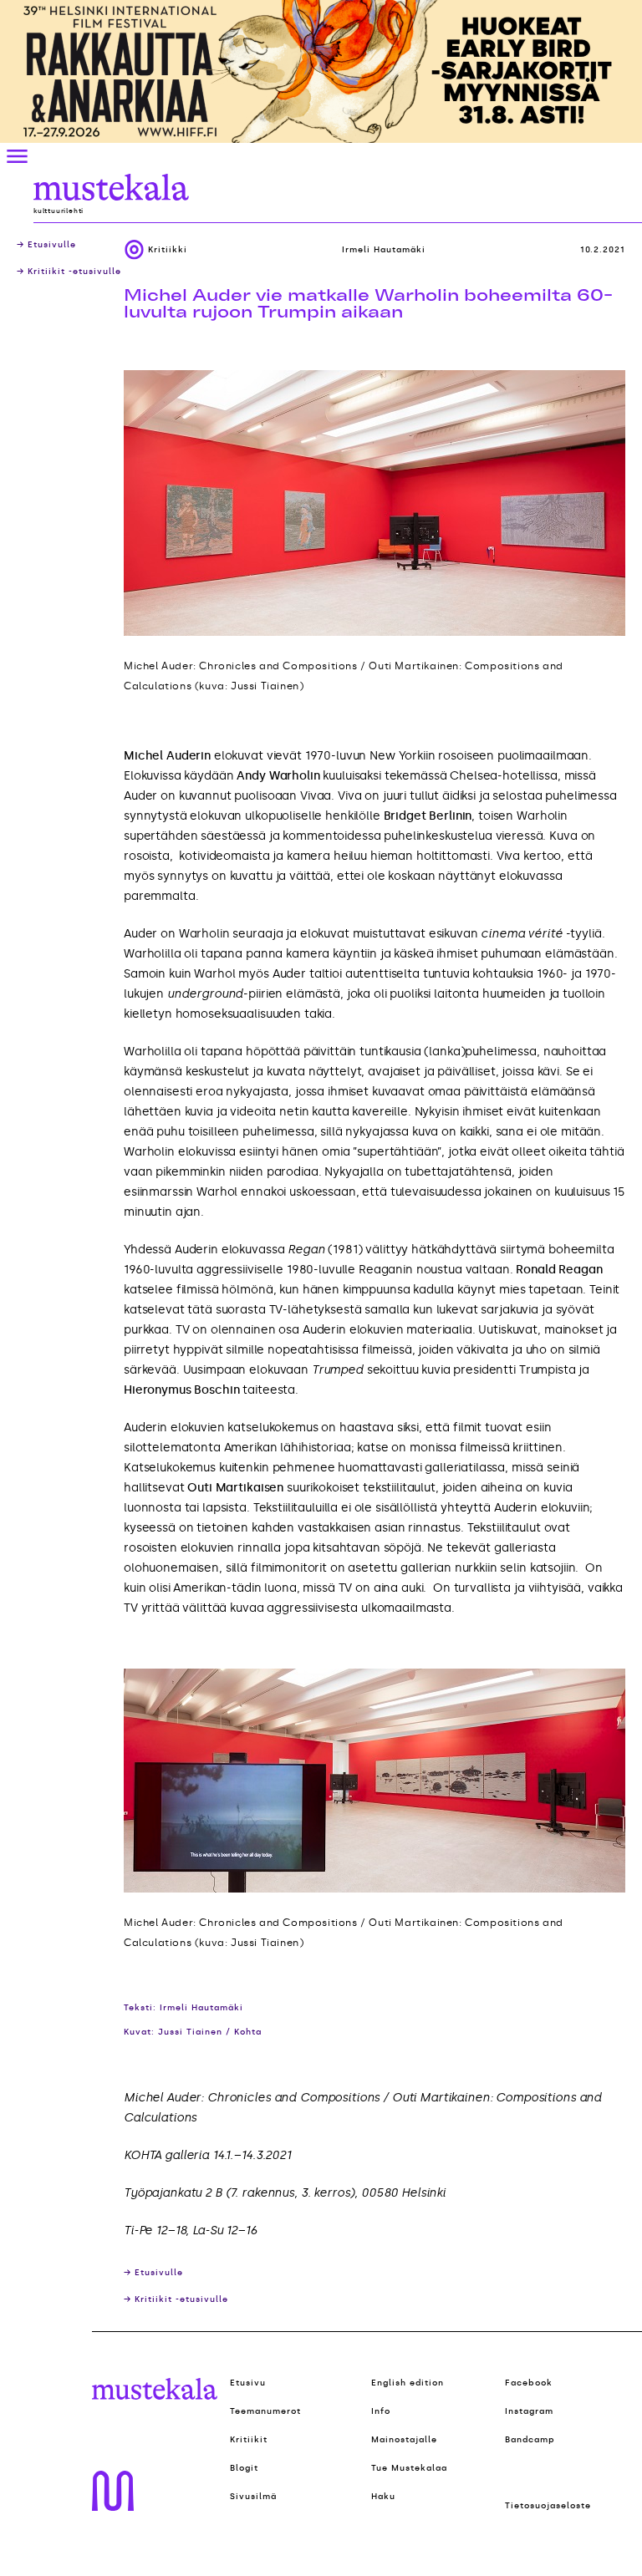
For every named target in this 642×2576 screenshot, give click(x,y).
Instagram (529, 2411)
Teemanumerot (265, 2411)
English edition (408, 2383)
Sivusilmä (253, 2497)
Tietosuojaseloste (548, 2506)
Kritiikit (249, 2440)
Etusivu (248, 2383)
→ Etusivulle (46, 245)
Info (381, 2411)
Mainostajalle (404, 2440)
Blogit (244, 2468)
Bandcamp (530, 2440)
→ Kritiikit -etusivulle (69, 272)
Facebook (529, 2383)
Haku (383, 2497)
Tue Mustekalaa (409, 2468)
